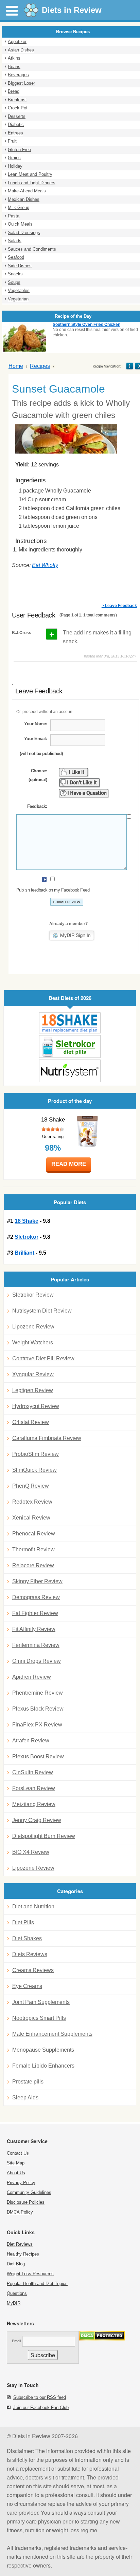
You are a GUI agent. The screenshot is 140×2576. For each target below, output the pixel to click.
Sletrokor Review (33, 1295)
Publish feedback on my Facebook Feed (53, 890)
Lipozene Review (33, 1327)
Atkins (14, 58)
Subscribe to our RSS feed (40, 2397)
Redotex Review (32, 1502)
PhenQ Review (31, 1486)
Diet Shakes (27, 1938)
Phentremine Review (38, 1693)
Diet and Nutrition (33, 1907)
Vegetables (19, 290)
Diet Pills (23, 1922)
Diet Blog (16, 2264)
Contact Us (18, 2153)
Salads (15, 241)
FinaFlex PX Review (37, 1725)
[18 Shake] (70, 1023)
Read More (69, 1164)
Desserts (17, 116)
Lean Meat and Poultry (30, 174)
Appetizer (17, 41)
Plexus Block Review (38, 1709)
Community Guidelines (29, 2192)
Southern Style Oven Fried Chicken (86, 324)
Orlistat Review (31, 1422)
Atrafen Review (31, 1741)
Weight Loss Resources (30, 2274)
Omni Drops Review (37, 1661)
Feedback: (37, 806)
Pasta (14, 216)
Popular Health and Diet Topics (37, 2284)
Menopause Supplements (43, 2050)
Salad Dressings (24, 233)
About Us (16, 2173)
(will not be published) (41, 753)
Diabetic (16, 124)
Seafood (16, 257)
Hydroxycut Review (36, 1406)
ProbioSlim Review (36, 1454)
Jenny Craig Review (37, 1820)
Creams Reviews (33, 1970)
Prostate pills (28, 2082)
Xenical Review (31, 1518)
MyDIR (14, 2303)
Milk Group (19, 207)
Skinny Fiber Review (37, 1581)
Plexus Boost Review (38, 1756)
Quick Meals (20, 224)
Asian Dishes (21, 50)
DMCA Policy (20, 2212)
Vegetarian (18, 299)
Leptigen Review (33, 1390)
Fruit (12, 141)
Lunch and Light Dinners (32, 183)
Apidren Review (32, 1677)
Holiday (15, 166)
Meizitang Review (34, 1804)
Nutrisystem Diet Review (42, 1311)
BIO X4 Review (31, 1852)
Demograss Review (36, 1597)
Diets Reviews (30, 1954)
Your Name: (36, 724)
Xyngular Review (33, 1374)
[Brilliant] (70, 1071)
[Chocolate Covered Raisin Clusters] (130, 366)
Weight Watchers (33, 1343)
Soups (14, 282)
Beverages (18, 75)
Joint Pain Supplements (41, 2002)
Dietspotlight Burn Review (44, 1836)
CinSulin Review (33, 1772)
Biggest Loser (21, 83)
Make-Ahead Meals (27, 191)
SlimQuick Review (34, 1470)
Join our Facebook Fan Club (41, 2407)
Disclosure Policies (26, 2202)
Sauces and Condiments (32, 249)
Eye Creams (27, 1986)
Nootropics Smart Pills (39, 2018)
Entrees (15, 133)
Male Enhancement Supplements (52, 2034)
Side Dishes (20, 266)
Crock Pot (18, 108)
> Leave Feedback (119, 606)
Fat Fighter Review (35, 1613)
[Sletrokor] (70, 1046)
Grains (14, 158)
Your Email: (36, 739)
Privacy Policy (21, 2183)
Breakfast (17, 100)
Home (16, 366)
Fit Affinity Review (34, 1629)
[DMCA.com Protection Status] (102, 2339)
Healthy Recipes (23, 2254)
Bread (14, 91)
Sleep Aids (25, 2098)
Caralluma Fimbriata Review (47, 1438)
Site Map (16, 2163)
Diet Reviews (20, 2244)
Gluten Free (19, 150)
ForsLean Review (34, 1788)
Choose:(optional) (38, 775)
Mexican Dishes (24, 199)
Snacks (15, 274)
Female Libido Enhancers (43, 2066)
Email (16, 2341)
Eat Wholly (45, 565)
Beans (14, 67)
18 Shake (53, 1120)
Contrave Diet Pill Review (43, 1358)
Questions (17, 2293)
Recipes (40, 366)
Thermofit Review (33, 1549)
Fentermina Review (36, 1645)
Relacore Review (33, 1565)
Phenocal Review (34, 1534)
